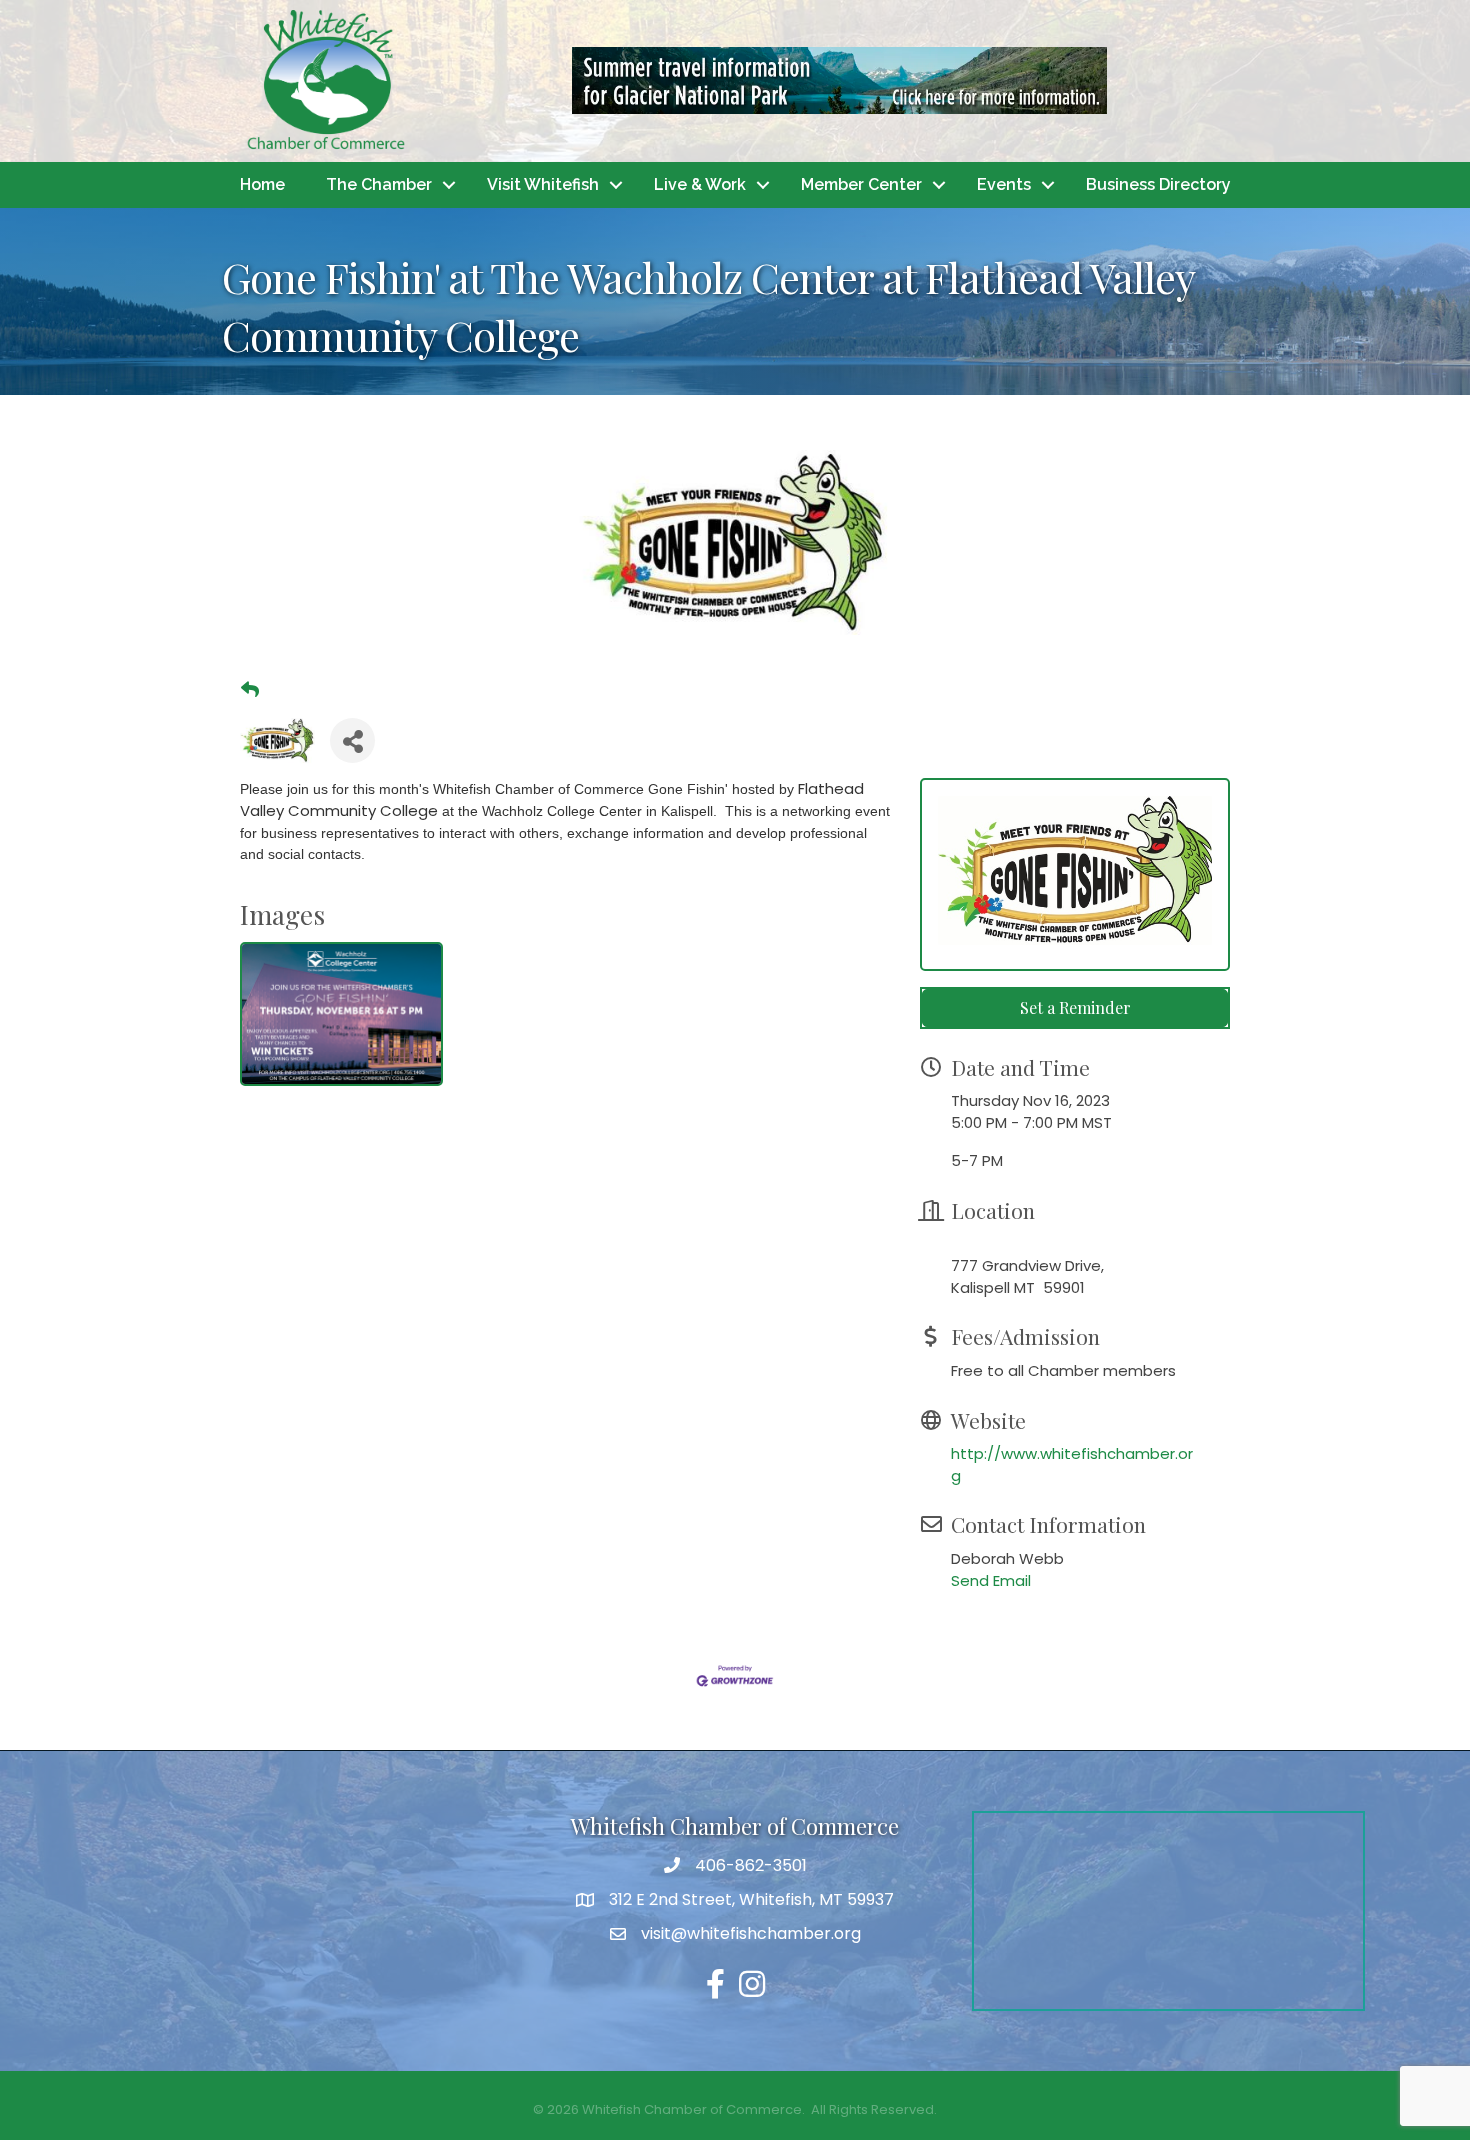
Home (262, 184)
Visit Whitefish (543, 184)
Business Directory (1158, 184)
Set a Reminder (1075, 1007)
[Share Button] (352, 740)
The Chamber (379, 184)
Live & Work (700, 184)
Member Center (861, 184)
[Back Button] (250, 690)
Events (1004, 184)
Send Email (991, 1580)
